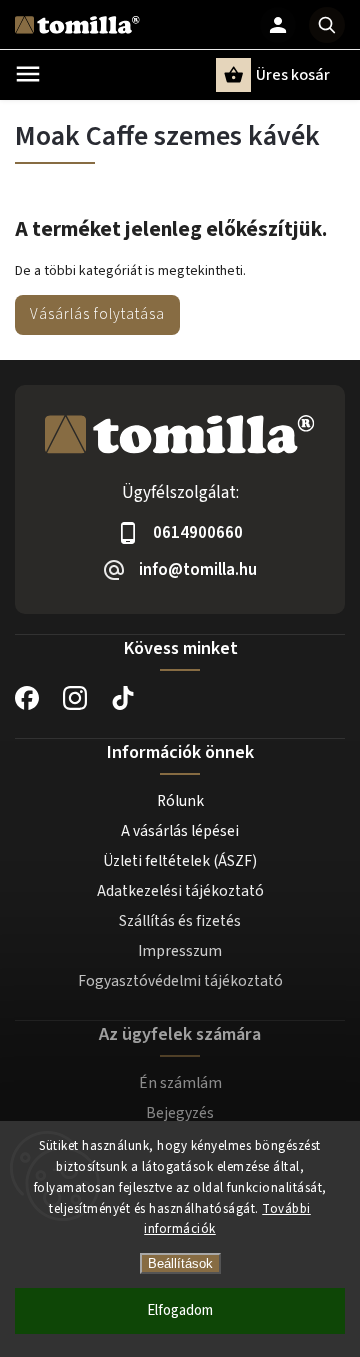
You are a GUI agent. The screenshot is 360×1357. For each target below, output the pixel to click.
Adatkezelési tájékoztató (180, 891)
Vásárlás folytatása (97, 314)
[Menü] (28, 74)
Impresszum (180, 951)
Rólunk (180, 801)
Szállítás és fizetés (180, 921)
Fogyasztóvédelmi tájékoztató (180, 981)
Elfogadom (180, 1310)
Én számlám (180, 1083)
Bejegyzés (180, 1113)
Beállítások (180, 1263)
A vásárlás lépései (180, 831)
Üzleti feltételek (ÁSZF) (180, 861)
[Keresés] (327, 25)
